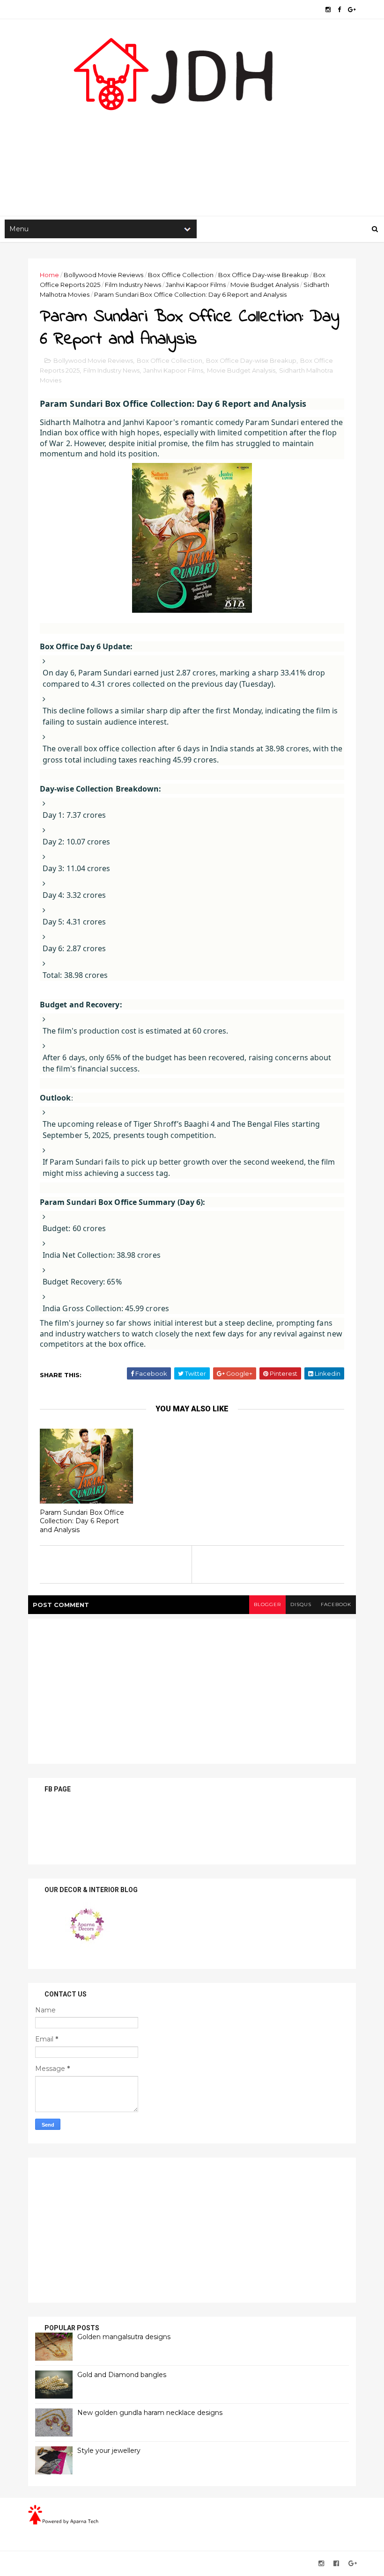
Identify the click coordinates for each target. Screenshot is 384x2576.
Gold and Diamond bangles (122, 2375)
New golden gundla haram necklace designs (150, 2413)
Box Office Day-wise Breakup (263, 275)
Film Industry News (133, 285)
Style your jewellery (109, 2451)
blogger (267, 1604)
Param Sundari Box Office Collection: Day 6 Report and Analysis (82, 1521)
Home (49, 275)
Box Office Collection (181, 275)
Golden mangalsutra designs (124, 2337)
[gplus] (352, 10)
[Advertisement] (192, 141)
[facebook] (339, 10)
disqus (301, 1604)
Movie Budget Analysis (265, 285)
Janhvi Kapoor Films (196, 285)
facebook (336, 1604)
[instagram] (328, 10)
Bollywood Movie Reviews (103, 275)
